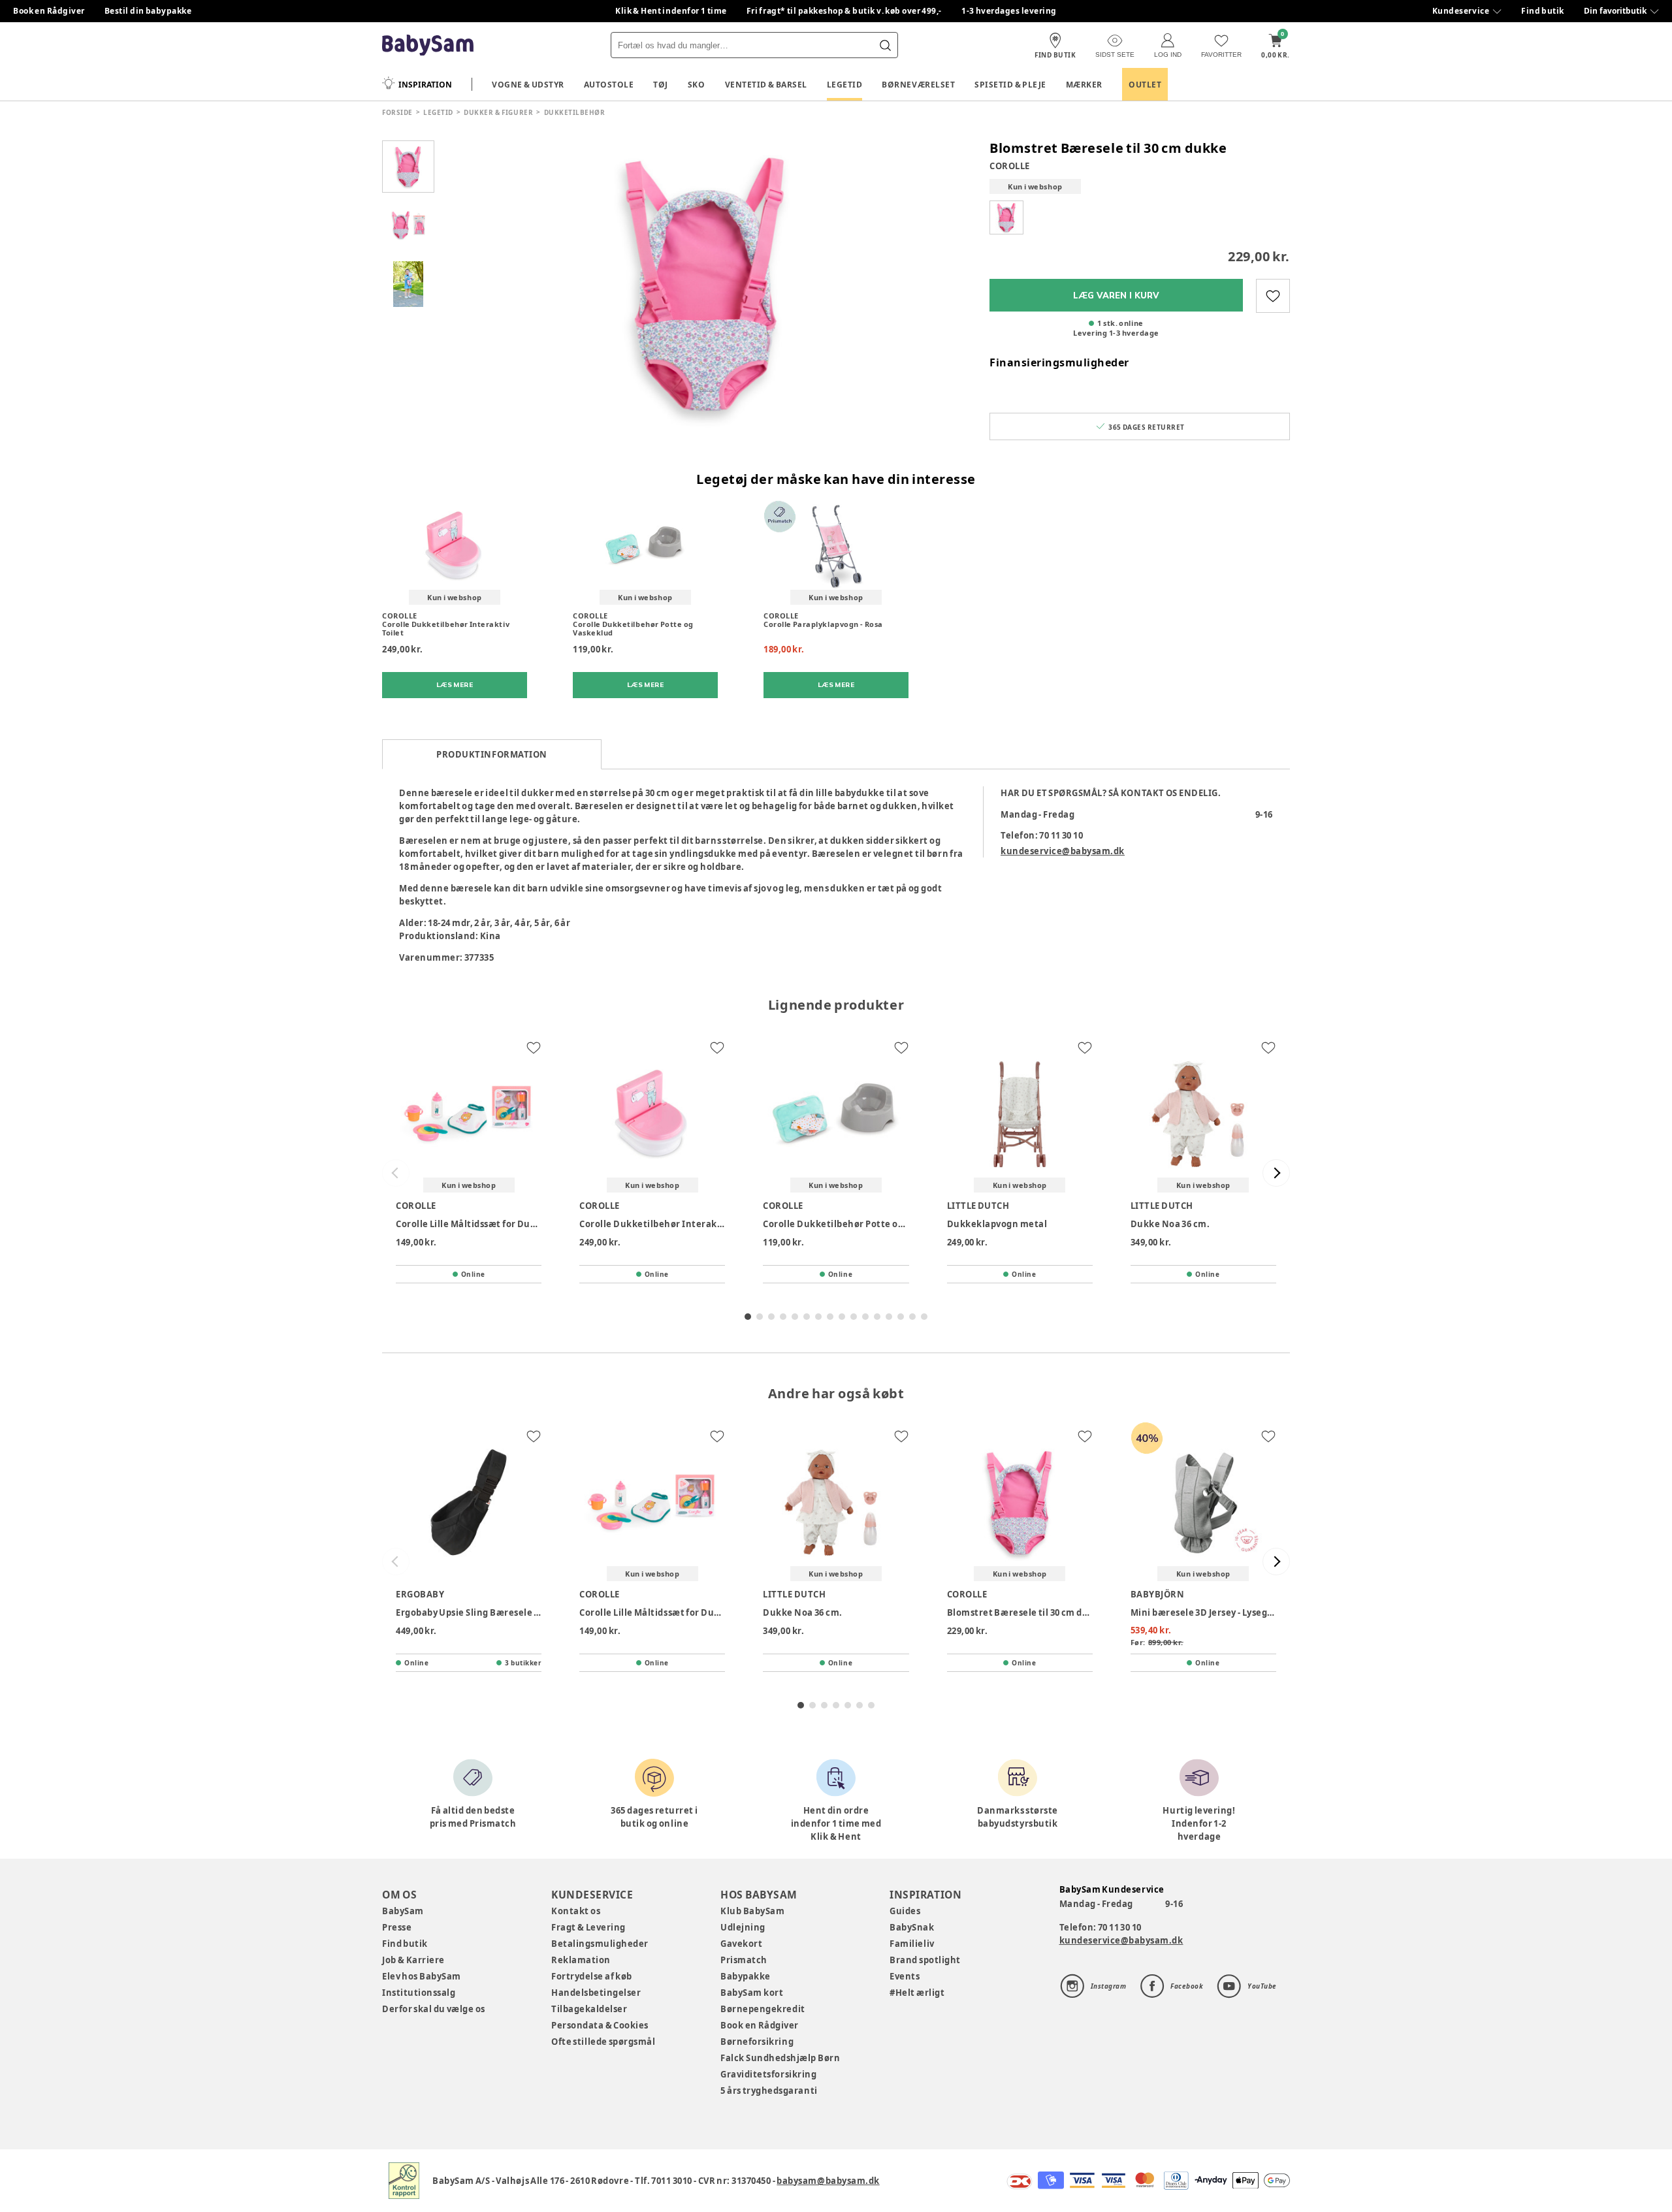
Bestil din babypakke (148, 11)
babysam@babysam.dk (828, 2181)
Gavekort (741, 1944)
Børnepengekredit (763, 2009)
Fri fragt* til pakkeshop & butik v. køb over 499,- (844, 11)
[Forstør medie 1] (705, 284)
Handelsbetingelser (596, 1993)
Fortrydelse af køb (592, 1976)
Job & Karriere (413, 1960)
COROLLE (1010, 166)
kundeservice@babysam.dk (1063, 851)
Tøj (661, 85)
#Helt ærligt (917, 1993)
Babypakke (746, 1976)
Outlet (1145, 85)
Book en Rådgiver (49, 11)
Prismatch (744, 1960)
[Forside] (428, 45)
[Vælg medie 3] (408, 284)
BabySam (403, 1911)
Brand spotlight (925, 1960)
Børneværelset (918, 85)
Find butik (1543, 11)
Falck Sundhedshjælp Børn (780, 2058)
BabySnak (912, 1927)
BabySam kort (752, 1993)
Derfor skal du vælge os (434, 2009)
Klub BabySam (752, 1911)
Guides (905, 1911)
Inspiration (425, 85)
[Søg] (885, 45)
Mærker (1084, 85)
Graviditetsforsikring (768, 2074)
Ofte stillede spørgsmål (603, 2042)
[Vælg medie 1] (408, 167)
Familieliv (912, 1944)
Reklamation (581, 1960)
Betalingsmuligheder (600, 1944)
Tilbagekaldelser (589, 2009)
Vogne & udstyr (528, 85)
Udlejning (743, 1927)
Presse (397, 1927)
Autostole (609, 85)
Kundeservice (1461, 11)
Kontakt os (576, 1911)
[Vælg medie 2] (408, 225)
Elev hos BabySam (422, 1976)
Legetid (845, 85)
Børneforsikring (757, 2042)
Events (905, 1976)
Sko (697, 85)
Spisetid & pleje (1010, 85)
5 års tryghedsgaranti (769, 2091)
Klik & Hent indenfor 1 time (671, 11)
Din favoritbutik (1615, 11)
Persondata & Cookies (600, 2025)
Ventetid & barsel (766, 85)
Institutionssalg (419, 1993)
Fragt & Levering (588, 1927)
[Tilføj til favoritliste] (1273, 296)
